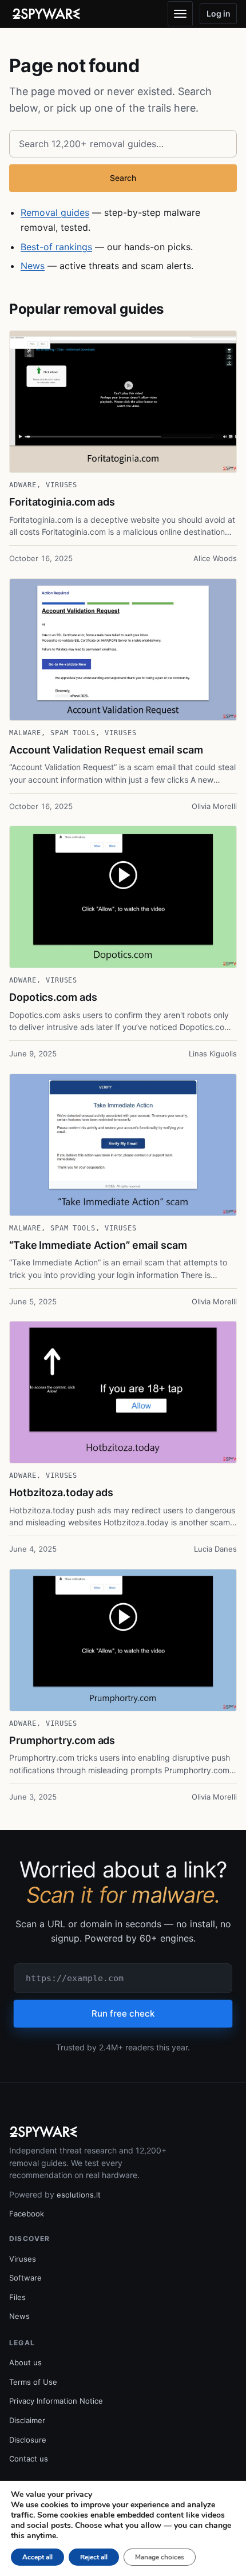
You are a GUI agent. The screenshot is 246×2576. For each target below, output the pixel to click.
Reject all (94, 2557)
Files (17, 2297)
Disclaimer (27, 2420)
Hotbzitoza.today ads (61, 1492)
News (33, 266)
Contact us (29, 2459)
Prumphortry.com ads (62, 1740)
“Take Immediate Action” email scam (98, 1245)
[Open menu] (180, 14)
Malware (25, 733)
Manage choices (160, 2557)
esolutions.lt (79, 2195)
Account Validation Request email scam (106, 750)
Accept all (37, 2557)
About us (25, 2362)
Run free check (123, 2013)
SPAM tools (73, 733)
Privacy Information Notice (56, 2401)
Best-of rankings (56, 247)
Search (123, 178)
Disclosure (28, 2440)
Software (25, 2278)
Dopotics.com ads (53, 997)
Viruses (62, 485)
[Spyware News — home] (46, 14)
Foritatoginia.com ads (62, 502)
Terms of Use (33, 2382)
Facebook (27, 2214)
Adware (23, 485)
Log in (219, 13)
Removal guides (55, 212)
